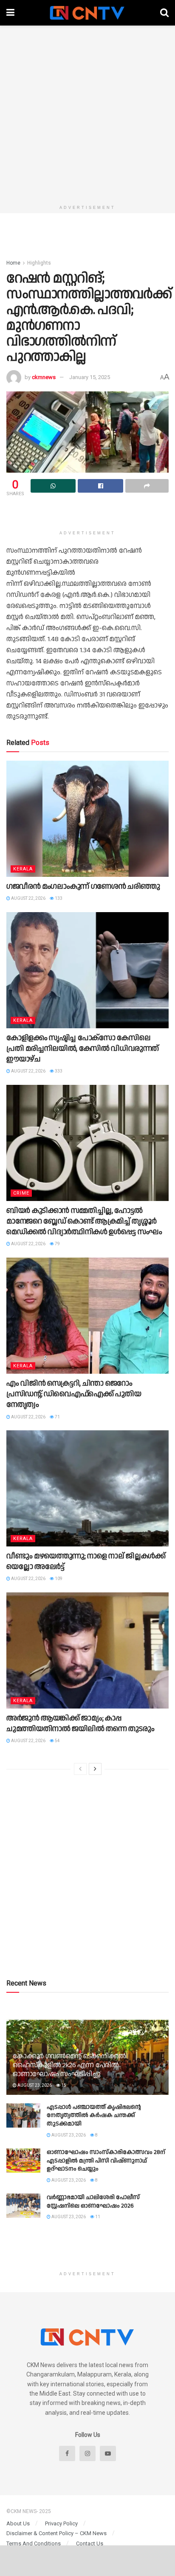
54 (57, 1741)
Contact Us (90, 2543)
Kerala (23, 869)
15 (63, 2085)
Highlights (39, 263)
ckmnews (44, 377)
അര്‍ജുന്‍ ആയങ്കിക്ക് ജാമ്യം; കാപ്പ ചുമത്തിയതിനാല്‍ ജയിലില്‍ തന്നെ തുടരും (80, 1723)
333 (58, 1071)
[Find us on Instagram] (87, 2453)
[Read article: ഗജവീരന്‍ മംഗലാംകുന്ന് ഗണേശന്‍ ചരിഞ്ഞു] (87, 819)
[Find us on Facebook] (67, 2453)
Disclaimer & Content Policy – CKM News (56, 2533)
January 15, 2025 (90, 377)
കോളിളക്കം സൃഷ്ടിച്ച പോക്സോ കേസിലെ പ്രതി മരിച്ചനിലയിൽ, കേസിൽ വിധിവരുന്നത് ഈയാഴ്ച (83, 1048)
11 (97, 2217)
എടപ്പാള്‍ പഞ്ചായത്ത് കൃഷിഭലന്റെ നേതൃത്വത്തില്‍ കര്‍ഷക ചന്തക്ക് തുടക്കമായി (94, 2115)
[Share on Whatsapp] (53, 486)
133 (58, 898)
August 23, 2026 (34, 2085)
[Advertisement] (87, 113)
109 (58, 1579)
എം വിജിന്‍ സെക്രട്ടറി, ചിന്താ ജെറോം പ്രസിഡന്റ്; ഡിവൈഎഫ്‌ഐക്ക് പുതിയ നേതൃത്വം (74, 1394)
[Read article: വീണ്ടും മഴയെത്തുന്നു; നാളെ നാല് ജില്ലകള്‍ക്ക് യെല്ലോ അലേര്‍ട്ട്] (87, 1488)
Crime (21, 1193)
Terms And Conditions (34, 2543)
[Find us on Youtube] (108, 2453)
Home (13, 263)
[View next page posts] (95, 1769)
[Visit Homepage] (87, 13)
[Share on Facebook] (100, 486)
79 (57, 1244)
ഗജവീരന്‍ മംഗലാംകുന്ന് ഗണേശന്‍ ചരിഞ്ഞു (83, 886)
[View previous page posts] (80, 1769)
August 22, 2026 (28, 898)
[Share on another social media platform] (147, 486)
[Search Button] (164, 13)
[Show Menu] (10, 13)
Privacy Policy (61, 2523)
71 (57, 1417)
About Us (18, 2523)
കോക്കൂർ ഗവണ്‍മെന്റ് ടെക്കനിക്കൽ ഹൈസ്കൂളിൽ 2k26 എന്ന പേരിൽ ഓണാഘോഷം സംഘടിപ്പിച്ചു (69, 2065)
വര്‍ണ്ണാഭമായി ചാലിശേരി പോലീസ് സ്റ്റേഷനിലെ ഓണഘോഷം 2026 (93, 2202)
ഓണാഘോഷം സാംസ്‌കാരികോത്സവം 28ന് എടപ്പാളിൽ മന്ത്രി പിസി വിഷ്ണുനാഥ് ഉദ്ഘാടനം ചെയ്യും (106, 2161)
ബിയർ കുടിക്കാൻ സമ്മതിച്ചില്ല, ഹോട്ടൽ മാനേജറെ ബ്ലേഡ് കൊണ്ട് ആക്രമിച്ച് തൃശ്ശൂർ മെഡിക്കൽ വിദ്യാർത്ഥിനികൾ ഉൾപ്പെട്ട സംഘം (84, 1221)
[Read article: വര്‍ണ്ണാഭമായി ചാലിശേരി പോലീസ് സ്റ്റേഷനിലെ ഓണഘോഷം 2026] (23, 2206)
